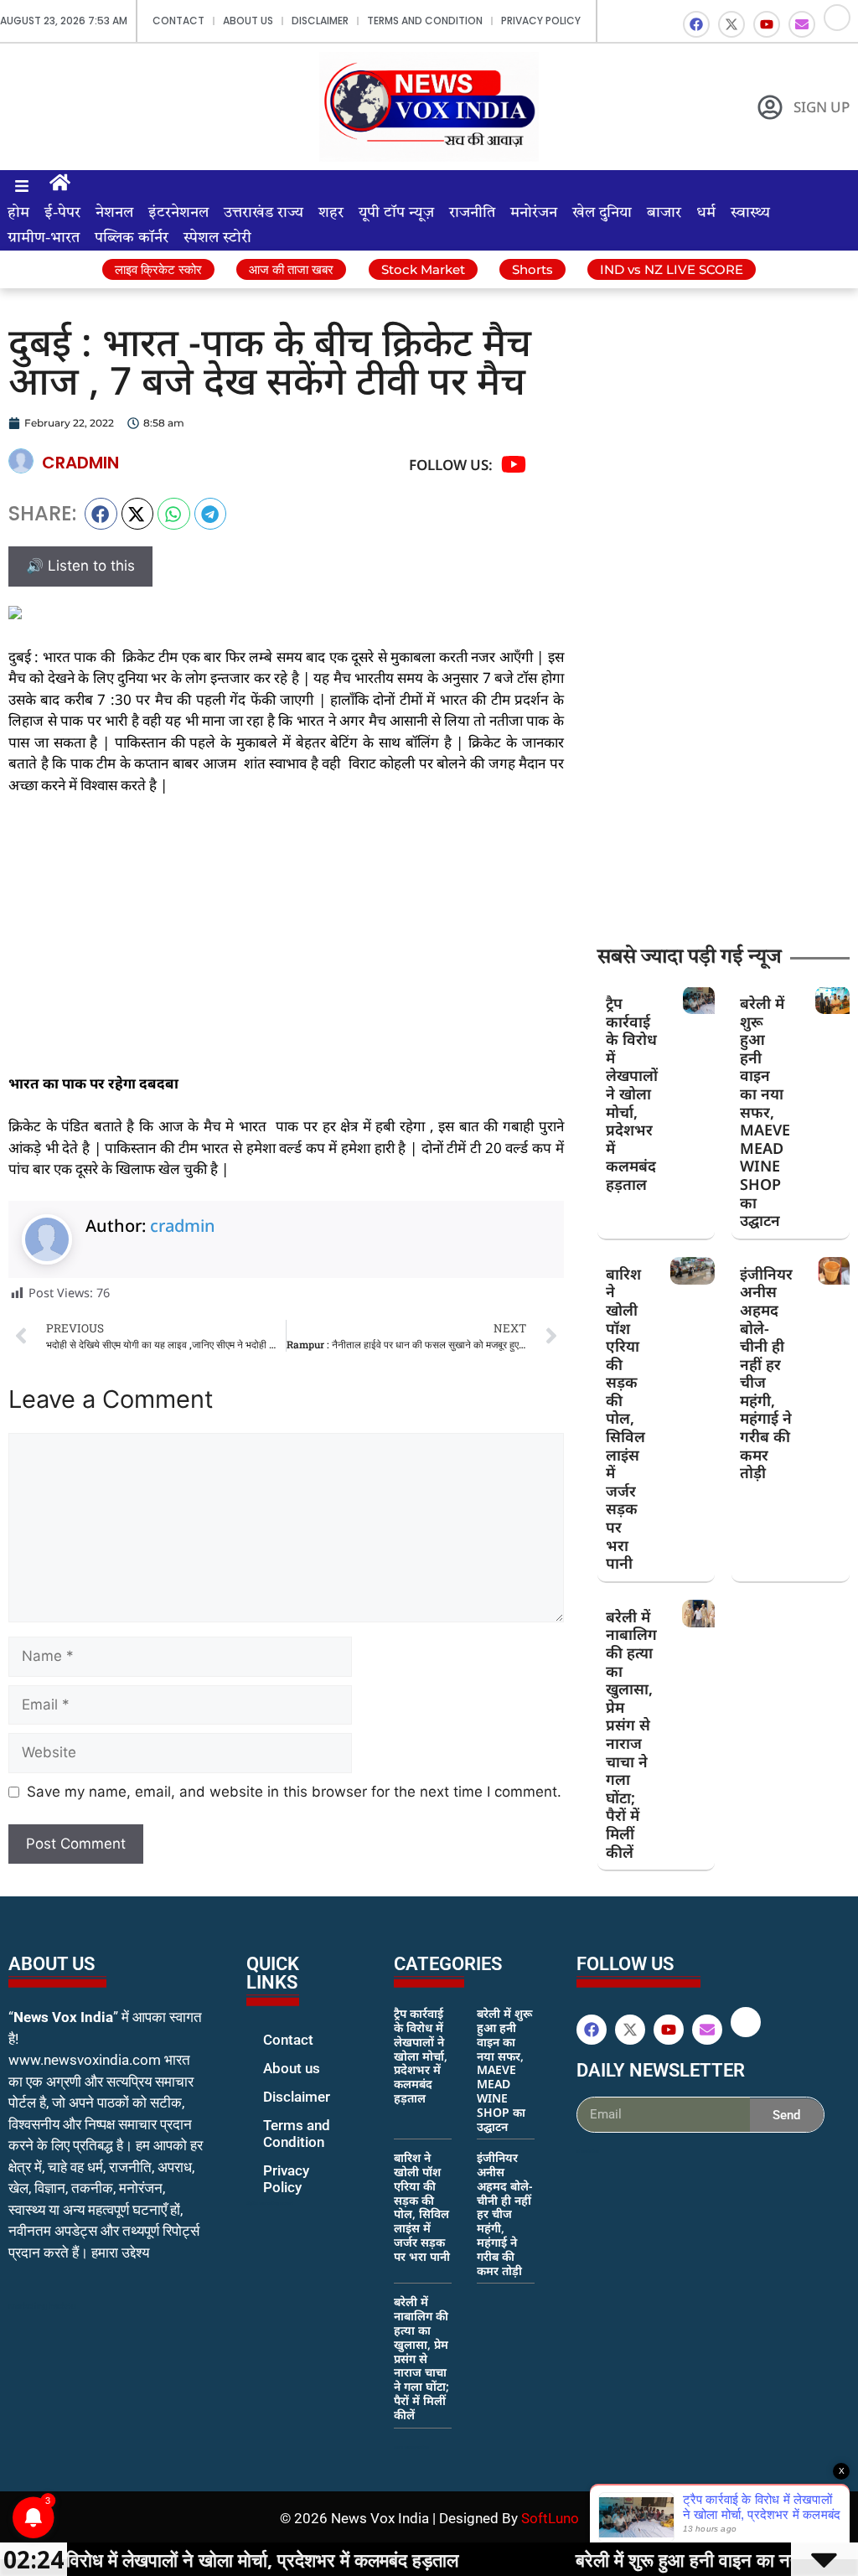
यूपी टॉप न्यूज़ (396, 213)
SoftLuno (550, 2518)
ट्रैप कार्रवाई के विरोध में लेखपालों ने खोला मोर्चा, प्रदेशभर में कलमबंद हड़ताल (632, 1094)
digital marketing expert (270, 2203)
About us (248, 21)
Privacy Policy (541, 21)
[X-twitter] (731, 24)
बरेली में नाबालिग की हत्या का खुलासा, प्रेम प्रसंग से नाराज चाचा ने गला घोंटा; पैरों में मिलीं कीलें (631, 1734)
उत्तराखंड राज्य (264, 213)
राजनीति (472, 213)
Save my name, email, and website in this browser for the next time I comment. (294, 1792)
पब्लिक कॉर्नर (132, 238)
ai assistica (588, 2151)
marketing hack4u (42, 2306)
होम (18, 213)
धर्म (706, 213)
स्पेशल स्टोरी (217, 238)
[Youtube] (767, 24)
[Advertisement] (286, 934)
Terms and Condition (425, 21)
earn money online (411, 2447)
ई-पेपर (62, 213)
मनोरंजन (534, 213)
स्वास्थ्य (750, 213)
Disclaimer (320, 21)
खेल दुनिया (602, 213)
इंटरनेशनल (178, 213)
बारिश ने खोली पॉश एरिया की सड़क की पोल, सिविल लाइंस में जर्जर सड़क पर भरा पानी (625, 1419)
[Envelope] (802, 24)
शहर (331, 213)
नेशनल (114, 213)
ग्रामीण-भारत (44, 238)
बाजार (664, 213)
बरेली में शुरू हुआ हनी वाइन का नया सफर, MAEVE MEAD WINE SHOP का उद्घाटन (765, 1112)
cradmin (183, 1226)
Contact (178, 21)
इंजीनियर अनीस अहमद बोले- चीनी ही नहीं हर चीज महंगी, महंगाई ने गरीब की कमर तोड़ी (766, 1373)
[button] (101, 514)
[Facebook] (696, 24)
